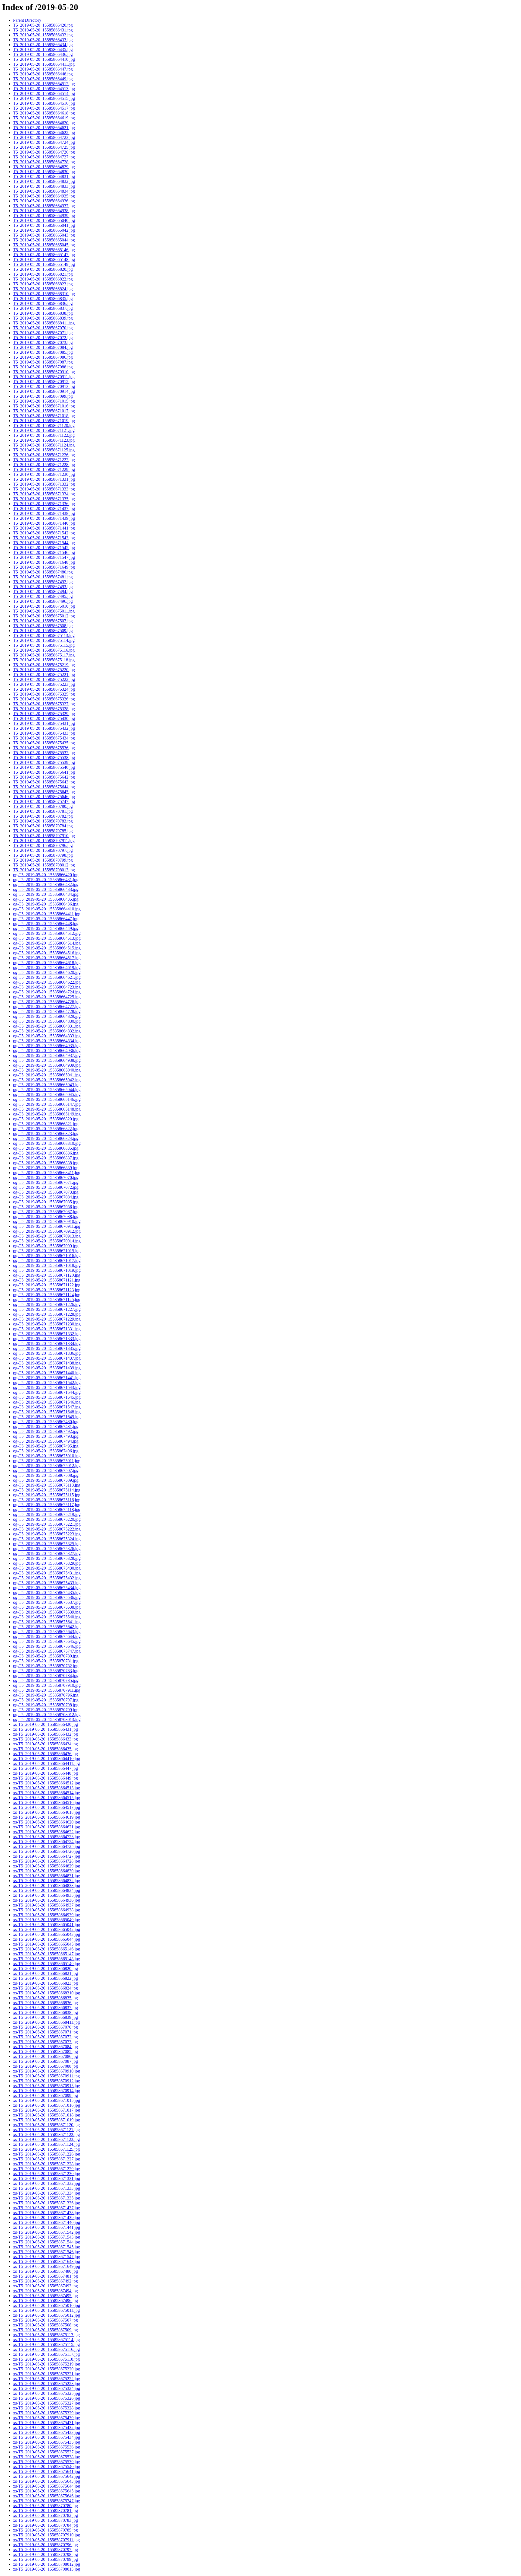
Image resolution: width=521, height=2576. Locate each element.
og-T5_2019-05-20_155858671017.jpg (47, 1260)
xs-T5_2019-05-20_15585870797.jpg (45, 2550)
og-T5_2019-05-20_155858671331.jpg (47, 1329)
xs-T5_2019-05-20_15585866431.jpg (45, 1729)
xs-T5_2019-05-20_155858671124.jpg (46, 2144)
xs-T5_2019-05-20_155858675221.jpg (47, 2374)
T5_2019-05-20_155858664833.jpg (44, 186)
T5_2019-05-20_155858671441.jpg (44, 528)
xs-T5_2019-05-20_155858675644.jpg (47, 2486)
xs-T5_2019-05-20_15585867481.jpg (45, 2276)
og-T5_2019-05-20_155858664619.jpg (47, 967)
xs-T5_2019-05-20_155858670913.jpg (47, 2086)
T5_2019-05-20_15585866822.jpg (43, 279)
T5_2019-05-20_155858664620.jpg (44, 123)
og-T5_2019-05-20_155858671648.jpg (47, 1412)
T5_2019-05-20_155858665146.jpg (44, 250)
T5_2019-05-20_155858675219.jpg (44, 665)
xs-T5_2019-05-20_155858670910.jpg (47, 2071)
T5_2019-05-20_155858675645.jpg (44, 792)
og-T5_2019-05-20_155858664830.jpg (47, 1021)
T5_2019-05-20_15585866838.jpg (43, 313)
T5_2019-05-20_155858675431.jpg (44, 723)
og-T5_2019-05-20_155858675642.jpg (47, 1627)
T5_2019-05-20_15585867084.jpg (43, 347)
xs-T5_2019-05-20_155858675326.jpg (47, 2398)
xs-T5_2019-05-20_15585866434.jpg (45, 1744)
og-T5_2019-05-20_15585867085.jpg (46, 1202)
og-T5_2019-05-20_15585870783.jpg (46, 1671)
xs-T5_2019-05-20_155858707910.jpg (47, 2535)
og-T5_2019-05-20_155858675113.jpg (47, 1485)
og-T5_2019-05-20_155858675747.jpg (47, 1651)
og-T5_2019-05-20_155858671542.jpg (47, 1383)
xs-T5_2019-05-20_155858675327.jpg (47, 2403)
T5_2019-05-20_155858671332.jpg (44, 484)
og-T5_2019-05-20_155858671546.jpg (47, 1402)
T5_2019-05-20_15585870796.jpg (43, 845)
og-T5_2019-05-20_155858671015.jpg (47, 1251)
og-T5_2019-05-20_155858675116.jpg (47, 1500)
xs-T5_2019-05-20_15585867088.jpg (45, 2066)
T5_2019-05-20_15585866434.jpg (43, 45)
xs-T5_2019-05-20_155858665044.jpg (47, 1939)
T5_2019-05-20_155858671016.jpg (44, 406)
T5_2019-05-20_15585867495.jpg (43, 596)
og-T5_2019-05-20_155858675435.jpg (47, 1593)
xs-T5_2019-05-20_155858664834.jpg (47, 1890)
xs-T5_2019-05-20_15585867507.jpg (45, 2320)
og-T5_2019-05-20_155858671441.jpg (47, 1378)
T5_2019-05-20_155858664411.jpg (44, 64)
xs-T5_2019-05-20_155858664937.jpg (47, 1905)
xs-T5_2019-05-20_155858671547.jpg (47, 2257)
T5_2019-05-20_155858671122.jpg (44, 435)
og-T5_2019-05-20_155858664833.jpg (47, 1036)
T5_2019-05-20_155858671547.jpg (44, 557)
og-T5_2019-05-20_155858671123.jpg (47, 1290)
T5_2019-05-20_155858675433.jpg (44, 733)
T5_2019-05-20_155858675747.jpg (44, 801)
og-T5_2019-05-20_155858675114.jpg (47, 1490)
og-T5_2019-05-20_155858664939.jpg (47, 1065)
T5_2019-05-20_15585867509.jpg (43, 631)
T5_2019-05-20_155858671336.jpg (44, 504)
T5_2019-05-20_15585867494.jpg (43, 592)
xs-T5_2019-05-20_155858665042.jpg (47, 1929)
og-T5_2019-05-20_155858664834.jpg (47, 1041)
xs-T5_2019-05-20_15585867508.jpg (45, 2325)
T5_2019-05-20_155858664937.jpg (44, 206)
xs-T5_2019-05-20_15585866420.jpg (45, 1724)
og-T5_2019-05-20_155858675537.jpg (47, 1602)
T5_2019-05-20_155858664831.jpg (44, 176)
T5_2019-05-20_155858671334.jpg (44, 494)
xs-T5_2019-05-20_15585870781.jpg (45, 2510)
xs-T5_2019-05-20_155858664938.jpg (47, 1910)
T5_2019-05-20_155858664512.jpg (44, 84)
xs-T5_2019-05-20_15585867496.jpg (45, 2301)
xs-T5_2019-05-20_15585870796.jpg (45, 2545)
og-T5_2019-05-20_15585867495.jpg (46, 1446)
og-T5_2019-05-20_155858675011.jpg (47, 1461)
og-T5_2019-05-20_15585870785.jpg (46, 1680)
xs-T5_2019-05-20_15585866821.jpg (45, 1973)
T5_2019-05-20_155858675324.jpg (44, 689)
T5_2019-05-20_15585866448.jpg (43, 74)
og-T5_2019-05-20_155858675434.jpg (47, 1588)
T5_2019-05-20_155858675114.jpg (44, 640)
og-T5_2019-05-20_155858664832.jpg (47, 1031)
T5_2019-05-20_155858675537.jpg (44, 753)
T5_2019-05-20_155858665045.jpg (44, 245)
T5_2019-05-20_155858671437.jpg (44, 508)
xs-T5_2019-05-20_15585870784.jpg (45, 2525)
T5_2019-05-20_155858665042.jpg (44, 230)
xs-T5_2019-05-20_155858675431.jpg (47, 2423)
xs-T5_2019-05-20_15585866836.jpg (45, 2003)
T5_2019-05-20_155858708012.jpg (44, 865)
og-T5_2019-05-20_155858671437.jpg (47, 1358)
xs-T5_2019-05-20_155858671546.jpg (47, 2252)
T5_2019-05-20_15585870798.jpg (43, 855)
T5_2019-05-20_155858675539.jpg (44, 762)
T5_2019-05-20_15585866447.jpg (43, 69)
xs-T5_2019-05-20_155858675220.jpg (47, 2369)
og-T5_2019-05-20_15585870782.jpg (46, 1666)
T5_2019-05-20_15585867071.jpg (43, 333)
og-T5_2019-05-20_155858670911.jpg (47, 1226)
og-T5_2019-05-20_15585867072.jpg (46, 1187)
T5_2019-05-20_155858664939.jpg (44, 216)
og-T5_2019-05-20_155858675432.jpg (47, 1578)
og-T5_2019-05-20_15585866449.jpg (46, 928)
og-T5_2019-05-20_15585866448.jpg (46, 924)
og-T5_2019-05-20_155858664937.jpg (47, 1055)
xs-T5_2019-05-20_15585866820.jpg (45, 1968)
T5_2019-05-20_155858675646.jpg (44, 797)
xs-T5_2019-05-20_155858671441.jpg (47, 2227)
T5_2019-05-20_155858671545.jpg (44, 548)
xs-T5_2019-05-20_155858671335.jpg (47, 2198)
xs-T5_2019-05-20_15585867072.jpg (45, 2037)
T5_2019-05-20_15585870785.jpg (43, 831)
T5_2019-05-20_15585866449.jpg (43, 79)
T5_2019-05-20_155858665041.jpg (44, 225)
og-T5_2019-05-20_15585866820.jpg (46, 1119)
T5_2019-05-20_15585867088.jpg (43, 367)
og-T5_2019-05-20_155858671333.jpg (47, 1339)
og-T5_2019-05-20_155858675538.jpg (47, 1607)
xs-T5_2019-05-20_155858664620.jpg (47, 1822)
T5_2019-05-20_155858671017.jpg (44, 411)
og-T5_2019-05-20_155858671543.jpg (47, 1387)
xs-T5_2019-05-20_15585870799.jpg (45, 2559)
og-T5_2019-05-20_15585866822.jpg (46, 1129)
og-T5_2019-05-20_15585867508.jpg (46, 1475)
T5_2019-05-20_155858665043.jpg (44, 235)
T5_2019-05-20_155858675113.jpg (44, 635)
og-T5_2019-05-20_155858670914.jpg (47, 1241)
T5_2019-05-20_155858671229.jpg (44, 469)
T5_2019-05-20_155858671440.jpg (44, 523)
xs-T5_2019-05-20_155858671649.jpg (47, 2266)
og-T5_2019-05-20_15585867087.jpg (46, 1212)
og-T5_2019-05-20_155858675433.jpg (47, 1583)
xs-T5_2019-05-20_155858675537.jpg (47, 2452)
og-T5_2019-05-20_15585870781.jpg (46, 1661)
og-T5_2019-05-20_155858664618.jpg (47, 963)
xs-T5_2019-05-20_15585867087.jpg (45, 2061)
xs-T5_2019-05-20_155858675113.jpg (46, 2335)
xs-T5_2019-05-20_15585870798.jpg (45, 2554)
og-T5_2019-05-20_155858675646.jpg (47, 1646)
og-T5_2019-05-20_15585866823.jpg (46, 1134)
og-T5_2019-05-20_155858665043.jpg (47, 1085)
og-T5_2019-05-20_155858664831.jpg (47, 1026)
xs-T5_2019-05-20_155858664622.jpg (47, 1832)
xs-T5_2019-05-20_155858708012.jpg (47, 2564)
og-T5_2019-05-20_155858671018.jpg (47, 1265)
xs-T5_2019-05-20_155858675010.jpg (47, 2305)
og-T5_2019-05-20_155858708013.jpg (47, 1719)
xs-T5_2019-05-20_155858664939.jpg (47, 1915)
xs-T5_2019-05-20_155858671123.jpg (46, 2139)
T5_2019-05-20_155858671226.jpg (44, 455)
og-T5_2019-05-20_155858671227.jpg (47, 1309)
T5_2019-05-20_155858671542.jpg (44, 533)
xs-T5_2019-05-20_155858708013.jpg (47, 2569)
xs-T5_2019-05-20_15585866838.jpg (45, 2012)
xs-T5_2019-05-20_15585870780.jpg (45, 2506)
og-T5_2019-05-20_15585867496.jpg (46, 1451)
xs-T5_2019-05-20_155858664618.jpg (47, 1812)
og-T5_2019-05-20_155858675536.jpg (47, 1597)
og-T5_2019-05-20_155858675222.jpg (47, 1529)
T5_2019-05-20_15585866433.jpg (43, 40)
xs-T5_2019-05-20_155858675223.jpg (47, 2384)
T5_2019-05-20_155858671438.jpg (44, 513)
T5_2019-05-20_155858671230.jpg (44, 474)
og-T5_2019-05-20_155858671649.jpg (47, 1417)
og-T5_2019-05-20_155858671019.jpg (47, 1270)
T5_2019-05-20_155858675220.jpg (44, 670)
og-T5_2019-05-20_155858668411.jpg (47, 1173)
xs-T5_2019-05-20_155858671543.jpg (47, 2237)
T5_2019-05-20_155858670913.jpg (44, 386)
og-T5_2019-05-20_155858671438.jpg (47, 1363)
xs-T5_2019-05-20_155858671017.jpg (47, 2110)
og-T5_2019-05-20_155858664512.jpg (47, 933)
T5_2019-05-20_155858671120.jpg (44, 425)
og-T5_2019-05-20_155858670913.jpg (47, 1236)
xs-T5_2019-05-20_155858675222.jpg (47, 2379)
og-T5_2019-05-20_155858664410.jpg (47, 909)
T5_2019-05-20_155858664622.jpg (44, 133)
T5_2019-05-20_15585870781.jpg (43, 811)
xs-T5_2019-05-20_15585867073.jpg (45, 2042)
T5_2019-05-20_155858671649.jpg (44, 567)
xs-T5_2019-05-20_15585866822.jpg (45, 1978)
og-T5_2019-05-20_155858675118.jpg (47, 1509)
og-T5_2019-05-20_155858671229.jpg (47, 1319)
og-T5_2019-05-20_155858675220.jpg (47, 1519)
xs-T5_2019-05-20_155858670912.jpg (47, 2081)
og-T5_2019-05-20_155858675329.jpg (47, 1563)
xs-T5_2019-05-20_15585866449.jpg (45, 1778)
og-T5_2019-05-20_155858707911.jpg (47, 1690)
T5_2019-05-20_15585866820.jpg (43, 269)
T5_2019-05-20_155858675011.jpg (44, 611)
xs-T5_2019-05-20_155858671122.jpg (46, 2135)
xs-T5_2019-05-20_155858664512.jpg (47, 1783)
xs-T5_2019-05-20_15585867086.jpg (45, 2056)
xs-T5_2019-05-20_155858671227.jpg (47, 2159)
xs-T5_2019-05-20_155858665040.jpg (47, 1920)
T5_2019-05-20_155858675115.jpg (44, 645)
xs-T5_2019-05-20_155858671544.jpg (47, 2242)
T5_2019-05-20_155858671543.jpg (44, 538)
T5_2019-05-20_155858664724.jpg (44, 142)
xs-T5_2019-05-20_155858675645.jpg (47, 2491)
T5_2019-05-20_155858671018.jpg (44, 416)
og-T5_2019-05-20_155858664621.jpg (47, 977)
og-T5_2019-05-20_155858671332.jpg (47, 1334)
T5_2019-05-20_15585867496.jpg (43, 601)
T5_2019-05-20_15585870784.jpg (43, 826)
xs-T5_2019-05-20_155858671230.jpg (47, 2174)
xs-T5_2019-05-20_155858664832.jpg (47, 1881)
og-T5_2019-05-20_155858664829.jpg (47, 1016)
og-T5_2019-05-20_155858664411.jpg (47, 914)
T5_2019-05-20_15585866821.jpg (43, 274)
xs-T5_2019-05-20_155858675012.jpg (47, 2315)
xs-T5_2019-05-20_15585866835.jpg (45, 1998)
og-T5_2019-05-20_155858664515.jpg (47, 948)
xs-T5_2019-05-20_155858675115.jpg (46, 2344)
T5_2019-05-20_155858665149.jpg (44, 264)
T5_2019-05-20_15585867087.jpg (43, 362)
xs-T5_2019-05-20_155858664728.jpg (47, 1861)
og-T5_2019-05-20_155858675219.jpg (47, 1514)
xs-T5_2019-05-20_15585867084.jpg (45, 2047)
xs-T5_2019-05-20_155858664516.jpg (47, 1802)
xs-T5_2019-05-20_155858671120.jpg (46, 2125)
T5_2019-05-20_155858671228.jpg (44, 465)
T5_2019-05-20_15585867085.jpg (43, 352)
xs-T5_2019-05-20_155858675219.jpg (47, 2364)
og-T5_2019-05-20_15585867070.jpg (46, 1177)
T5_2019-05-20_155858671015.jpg (44, 401)
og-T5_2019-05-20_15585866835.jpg (46, 1148)
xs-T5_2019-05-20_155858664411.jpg (46, 1763)
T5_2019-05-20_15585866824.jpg (43, 289)
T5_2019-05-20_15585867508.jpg (43, 626)
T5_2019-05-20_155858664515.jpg (44, 98)
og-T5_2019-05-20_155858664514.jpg (47, 943)
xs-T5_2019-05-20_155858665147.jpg (47, 1954)
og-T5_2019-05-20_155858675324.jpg (47, 1539)
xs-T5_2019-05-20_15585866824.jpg (45, 1988)
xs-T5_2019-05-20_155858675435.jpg (47, 2442)
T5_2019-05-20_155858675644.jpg (44, 787)
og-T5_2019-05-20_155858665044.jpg (47, 1090)
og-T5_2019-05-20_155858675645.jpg (47, 1641)
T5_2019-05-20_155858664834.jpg (44, 191)
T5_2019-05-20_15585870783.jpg (43, 821)
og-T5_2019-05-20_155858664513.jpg (47, 938)
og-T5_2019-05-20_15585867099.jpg (46, 1246)
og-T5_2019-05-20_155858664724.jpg (47, 992)
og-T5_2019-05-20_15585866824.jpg (46, 1138)
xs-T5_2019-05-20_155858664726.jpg (47, 1851)
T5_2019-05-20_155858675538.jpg (44, 758)
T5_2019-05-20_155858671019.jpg (44, 421)
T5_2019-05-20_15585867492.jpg (43, 582)
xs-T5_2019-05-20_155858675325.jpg (47, 2393)
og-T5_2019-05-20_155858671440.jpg (47, 1373)
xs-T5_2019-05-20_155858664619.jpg (47, 1817)
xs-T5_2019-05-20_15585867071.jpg (45, 2032)
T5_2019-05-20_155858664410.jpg (44, 59)
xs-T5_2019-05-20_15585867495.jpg (45, 2296)
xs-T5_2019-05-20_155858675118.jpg (46, 2359)
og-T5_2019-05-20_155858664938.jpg (47, 1060)
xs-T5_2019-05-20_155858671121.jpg (46, 2130)
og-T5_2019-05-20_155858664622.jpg (47, 982)
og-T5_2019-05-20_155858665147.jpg (47, 1104)
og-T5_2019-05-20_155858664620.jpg (47, 972)
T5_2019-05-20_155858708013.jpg (44, 870)
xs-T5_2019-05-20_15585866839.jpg (45, 2017)
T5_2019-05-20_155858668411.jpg (44, 323)
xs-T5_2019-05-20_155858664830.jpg (47, 1871)
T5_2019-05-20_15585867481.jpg (43, 577)
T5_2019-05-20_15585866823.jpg (43, 284)
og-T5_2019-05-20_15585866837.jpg (46, 1158)
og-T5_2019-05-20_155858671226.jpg (47, 1304)
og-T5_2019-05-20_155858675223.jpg (47, 1534)
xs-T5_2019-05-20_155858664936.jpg (47, 1900)
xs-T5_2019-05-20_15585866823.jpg (45, 1983)
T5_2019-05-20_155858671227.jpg (44, 460)
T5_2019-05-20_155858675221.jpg (44, 675)
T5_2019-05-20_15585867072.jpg (43, 338)
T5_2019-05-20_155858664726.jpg (44, 152)
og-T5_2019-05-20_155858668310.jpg (47, 1143)
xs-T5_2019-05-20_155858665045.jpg (47, 1944)
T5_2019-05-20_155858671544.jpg (44, 543)
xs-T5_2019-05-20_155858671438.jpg (47, 2213)
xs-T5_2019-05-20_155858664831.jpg (47, 1876)
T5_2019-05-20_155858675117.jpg (44, 655)
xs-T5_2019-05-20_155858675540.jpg (47, 2467)
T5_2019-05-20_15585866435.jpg (43, 50)
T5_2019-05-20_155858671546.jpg (44, 552)
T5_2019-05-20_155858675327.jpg (44, 704)
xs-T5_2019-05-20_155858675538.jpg (47, 2457)
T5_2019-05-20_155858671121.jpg (44, 430)
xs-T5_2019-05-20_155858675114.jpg (46, 2340)
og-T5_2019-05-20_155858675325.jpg (47, 1544)
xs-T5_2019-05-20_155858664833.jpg (47, 1885)
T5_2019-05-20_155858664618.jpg (44, 113)
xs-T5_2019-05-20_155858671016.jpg (47, 2105)
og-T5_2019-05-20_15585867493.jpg (46, 1436)
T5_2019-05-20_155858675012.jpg (44, 616)
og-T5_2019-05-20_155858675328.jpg (47, 1558)
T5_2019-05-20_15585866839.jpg (43, 318)
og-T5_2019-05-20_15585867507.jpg (46, 1470)
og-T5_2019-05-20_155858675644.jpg (47, 1636)
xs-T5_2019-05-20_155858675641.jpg (47, 2471)
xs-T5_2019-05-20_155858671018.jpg (47, 2115)
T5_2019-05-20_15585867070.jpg (43, 328)
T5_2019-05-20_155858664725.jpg (44, 147)
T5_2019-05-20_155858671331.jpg (44, 479)
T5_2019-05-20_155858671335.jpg (44, 499)
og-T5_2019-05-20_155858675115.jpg (47, 1495)
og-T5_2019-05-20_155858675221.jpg (47, 1524)
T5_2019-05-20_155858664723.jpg (44, 137)
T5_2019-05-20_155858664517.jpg (44, 108)
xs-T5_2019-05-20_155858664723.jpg (47, 1837)
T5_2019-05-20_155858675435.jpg (44, 743)
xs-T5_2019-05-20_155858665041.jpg (47, 1925)
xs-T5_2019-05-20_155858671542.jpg (47, 2232)
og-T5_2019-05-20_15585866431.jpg (46, 880)
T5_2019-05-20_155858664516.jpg (44, 103)
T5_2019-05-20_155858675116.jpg (44, 650)
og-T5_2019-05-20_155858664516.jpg (47, 953)
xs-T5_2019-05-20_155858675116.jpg (46, 2349)
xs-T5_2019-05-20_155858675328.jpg (47, 2408)
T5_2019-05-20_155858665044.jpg (44, 240)
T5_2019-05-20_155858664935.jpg (44, 196)
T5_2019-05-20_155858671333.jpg (44, 489)
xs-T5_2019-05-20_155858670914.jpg (47, 2091)
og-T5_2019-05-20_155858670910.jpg (47, 1221)
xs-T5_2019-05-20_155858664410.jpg (47, 1759)
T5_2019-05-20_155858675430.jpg (44, 718)
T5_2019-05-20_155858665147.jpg (44, 255)
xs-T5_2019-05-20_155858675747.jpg (47, 2501)
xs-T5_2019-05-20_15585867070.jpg (45, 2027)
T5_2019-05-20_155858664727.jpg (44, 157)
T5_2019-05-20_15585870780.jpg (43, 806)
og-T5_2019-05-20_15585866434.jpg (46, 894)
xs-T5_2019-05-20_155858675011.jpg (46, 2310)
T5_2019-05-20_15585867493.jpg (43, 587)
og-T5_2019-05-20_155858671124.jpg (47, 1295)
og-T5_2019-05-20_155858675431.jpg (47, 1573)
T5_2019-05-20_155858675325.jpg (44, 694)
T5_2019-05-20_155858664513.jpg (44, 89)
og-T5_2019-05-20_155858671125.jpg (47, 1300)
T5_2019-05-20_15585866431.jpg (43, 30)
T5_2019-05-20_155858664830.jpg (44, 172)
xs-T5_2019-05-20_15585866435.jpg (45, 1749)
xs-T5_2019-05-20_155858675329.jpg (47, 2413)
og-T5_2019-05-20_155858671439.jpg (47, 1368)
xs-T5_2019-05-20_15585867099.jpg (45, 2095)
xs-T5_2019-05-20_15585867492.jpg (45, 2281)
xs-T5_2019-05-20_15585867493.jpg (45, 2286)
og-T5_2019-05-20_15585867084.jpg (46, 1197)
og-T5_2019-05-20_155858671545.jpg (47, 1397)
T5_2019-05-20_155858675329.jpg (44, 714)
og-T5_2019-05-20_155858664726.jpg (47, 1002)
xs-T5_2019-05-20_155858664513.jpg (47, 1788)
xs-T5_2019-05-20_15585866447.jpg (45, 1768)
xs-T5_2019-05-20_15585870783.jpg (45, 2520)
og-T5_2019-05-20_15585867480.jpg (46, 1422)
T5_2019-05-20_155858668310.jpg (44, 294)
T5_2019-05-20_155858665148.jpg (44, 259)
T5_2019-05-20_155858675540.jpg (44, 767)
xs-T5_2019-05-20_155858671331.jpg (47, 2178)
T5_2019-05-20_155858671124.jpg (44, 445)
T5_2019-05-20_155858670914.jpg (44, 391)
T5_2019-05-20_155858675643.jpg (44, 782)
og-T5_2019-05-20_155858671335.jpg (47, 1348)
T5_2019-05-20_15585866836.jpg (43, 303)
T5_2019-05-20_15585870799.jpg (43, 860)
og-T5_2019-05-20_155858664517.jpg (47, 958)
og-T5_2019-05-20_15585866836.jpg (46, 1153)
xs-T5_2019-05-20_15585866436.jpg (45, 1754)
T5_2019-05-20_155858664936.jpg (44, 201)
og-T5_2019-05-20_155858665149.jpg (47, 1114)
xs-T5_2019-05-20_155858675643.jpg (47, 2481)
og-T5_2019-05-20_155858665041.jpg (47, 1075)
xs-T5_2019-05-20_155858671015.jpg (47, 2100)
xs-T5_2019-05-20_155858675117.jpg (46, 2354)
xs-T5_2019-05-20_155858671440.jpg (47, 2222)
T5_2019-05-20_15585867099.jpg (43, 396)
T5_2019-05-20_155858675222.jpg (44, 679)
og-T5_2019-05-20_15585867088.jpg (46, 1217)
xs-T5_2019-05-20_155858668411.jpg (46, 2022)
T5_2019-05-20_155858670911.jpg (44, 377)
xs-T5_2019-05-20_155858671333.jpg (47, 2188)
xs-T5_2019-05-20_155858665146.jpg (47, 1949)
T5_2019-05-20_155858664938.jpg (44, 211)
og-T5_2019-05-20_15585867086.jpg (46, 1207)
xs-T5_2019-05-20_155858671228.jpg (47, 2164)
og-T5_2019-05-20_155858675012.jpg (47, 1466)
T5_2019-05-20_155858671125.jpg (44, 450)
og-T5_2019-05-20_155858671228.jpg (47, 1314)
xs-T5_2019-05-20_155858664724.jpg (47, 1842)
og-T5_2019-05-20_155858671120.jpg (47, 1275)
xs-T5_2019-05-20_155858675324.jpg (47, 2388)
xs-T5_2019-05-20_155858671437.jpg (47, 2208)
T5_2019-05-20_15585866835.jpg (43, 299)
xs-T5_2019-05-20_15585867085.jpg (45, 2051)
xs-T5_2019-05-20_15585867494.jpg (45, 2291)
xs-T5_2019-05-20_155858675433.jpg (47, 2432)
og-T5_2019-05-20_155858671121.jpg (47, 1280)
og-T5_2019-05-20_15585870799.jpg (46, 1710)
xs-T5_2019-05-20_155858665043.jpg (47, 1934)
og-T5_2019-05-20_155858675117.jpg (47, 1505)
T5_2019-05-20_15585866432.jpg (43, 35)
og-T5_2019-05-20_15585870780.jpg (46, 1656)
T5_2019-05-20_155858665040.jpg (44, 220)
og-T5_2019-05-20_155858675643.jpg (47, 1632)
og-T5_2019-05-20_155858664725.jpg (47, 997)
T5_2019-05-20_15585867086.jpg (43, 357)
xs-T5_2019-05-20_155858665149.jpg (47, 1964)
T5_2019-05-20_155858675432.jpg (44, 728)
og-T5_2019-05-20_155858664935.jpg (47, 1046)
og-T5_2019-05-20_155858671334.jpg (47, 1343)
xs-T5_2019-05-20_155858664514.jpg (47, 1793)
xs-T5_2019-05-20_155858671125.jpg (46, 2149)
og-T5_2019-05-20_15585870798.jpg (46, 1705)
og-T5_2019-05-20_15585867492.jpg (46, 1431)
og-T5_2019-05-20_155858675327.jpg (47, 1553)
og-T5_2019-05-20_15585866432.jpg (46, 884)
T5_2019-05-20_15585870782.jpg (43, 816)
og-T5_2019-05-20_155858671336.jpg (47, 1353)
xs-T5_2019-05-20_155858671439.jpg (47, 2218)
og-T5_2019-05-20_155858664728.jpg (47, 1011)
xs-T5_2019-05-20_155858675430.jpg (47, 2418)
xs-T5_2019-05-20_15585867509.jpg (45, 2330)
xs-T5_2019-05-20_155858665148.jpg (47, 1959)
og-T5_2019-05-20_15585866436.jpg (46, 904)
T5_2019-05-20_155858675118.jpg (44, 660)
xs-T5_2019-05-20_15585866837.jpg (45, 2008)
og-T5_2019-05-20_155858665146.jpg (47, 1099)
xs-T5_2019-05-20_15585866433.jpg (45, 1739)
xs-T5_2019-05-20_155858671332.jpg (47, 2183)
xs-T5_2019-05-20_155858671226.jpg (47, 2154)
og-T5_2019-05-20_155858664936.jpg (47, 1051)
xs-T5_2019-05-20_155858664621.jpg (47, 1827)
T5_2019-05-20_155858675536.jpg (44, 748)
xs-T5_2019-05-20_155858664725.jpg (47, 1846)
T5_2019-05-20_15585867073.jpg (43, 342)
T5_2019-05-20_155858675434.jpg (44, 738)
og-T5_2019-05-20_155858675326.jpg (47, 1549)
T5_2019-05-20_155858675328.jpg (44, 709)
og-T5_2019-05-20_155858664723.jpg (47, 987)
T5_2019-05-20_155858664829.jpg (44, 167)
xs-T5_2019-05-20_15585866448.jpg (45, 1773)
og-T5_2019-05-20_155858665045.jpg (47, 1094)
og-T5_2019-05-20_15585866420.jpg (46, 875)
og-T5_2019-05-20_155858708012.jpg (47, 1715)
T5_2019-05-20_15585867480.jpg (43, 572)
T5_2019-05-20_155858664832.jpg (44, 181)
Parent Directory (27, 20)
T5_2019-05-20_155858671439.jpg (44, 518)
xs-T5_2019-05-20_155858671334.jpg (47, 2193)
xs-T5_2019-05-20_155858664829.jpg (47, 1866)
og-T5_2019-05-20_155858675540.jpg (47, 1617)
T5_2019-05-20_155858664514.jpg (44, 93)
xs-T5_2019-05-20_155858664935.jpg (47, 1895)
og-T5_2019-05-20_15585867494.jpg (46, 1441)
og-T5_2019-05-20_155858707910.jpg (47, 1685)
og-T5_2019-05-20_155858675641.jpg (47, 1622)
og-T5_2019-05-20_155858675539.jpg (47, 1612)
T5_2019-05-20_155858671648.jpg (44, 562)
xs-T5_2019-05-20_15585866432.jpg (45, 1734)
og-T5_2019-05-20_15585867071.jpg (46, 1182)
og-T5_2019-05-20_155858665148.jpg (47, 1109)
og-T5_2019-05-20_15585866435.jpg (46, 899)
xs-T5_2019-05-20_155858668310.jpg (47, 1993)
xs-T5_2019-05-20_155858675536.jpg (47, 2447)
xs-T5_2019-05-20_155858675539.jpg (47, 2462)
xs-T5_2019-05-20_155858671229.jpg (47, 2169)
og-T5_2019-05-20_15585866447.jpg (46, 919)
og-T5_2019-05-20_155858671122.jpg (47, 1285)
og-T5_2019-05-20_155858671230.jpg (47, 1324)
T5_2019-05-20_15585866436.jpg (43, 54)
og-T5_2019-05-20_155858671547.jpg (47, 1407)
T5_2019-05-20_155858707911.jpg (44, 841)
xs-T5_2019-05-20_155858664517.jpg (47, 1807)
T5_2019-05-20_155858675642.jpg (44, 777)
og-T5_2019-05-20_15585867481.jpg (46, 1426)
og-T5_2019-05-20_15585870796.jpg (46, 1695)
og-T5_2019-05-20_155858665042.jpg (47, 1080)
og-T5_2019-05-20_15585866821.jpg (46, 1124)
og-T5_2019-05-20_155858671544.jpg (47, 1392)
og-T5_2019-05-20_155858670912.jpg (47, 1231)
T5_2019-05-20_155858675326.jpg (44, 699)
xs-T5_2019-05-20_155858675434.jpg (47, 2437)
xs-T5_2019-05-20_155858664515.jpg (47, 1798)
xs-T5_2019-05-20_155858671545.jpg (47, 2247)
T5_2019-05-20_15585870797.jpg (43, 850)
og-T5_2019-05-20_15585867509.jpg (46, 1480)
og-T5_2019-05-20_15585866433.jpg (46, 889)
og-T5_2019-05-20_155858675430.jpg (47, 1568)
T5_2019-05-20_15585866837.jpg (43, 308)
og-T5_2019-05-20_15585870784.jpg (46, 1676)
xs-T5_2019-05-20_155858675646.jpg (47, 2496)
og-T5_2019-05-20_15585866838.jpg (46, 1163)
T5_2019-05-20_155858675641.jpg (44, 772)
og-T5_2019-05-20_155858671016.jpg (47, 1256)
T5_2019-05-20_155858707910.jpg (44, 836)
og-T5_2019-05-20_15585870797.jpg (46, 1700)
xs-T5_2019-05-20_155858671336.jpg (47, 2203)
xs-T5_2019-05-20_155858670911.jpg (46, 2076)
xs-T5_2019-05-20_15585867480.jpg (45, 2271)
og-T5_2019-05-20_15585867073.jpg (46, 1192)
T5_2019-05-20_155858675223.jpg (44, 684)
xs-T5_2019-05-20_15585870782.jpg (45, 2515)
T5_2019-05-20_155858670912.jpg (44, 382)
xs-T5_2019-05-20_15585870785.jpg (45, 2530)
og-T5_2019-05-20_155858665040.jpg (47, 1070)
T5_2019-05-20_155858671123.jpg (44, 440)
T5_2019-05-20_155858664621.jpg (44, 128)
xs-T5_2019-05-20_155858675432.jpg (47, 2427)
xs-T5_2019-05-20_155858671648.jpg (47, 2261)
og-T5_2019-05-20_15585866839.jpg (46, 1168)
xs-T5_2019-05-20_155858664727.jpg (47, 1856)
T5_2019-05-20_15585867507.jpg (43, 621)
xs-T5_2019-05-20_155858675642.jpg (47, 2476)
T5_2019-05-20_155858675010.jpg (44, 606)
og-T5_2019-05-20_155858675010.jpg (47, 1456)
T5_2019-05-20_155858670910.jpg (44, 372)
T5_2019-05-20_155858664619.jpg (44, 118)
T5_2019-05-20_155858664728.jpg (44, 162)
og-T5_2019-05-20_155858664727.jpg (47, 1007)
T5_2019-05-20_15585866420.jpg (43, 25)
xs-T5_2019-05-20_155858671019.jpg (47, 2120)
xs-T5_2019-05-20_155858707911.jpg (46, 2540)
